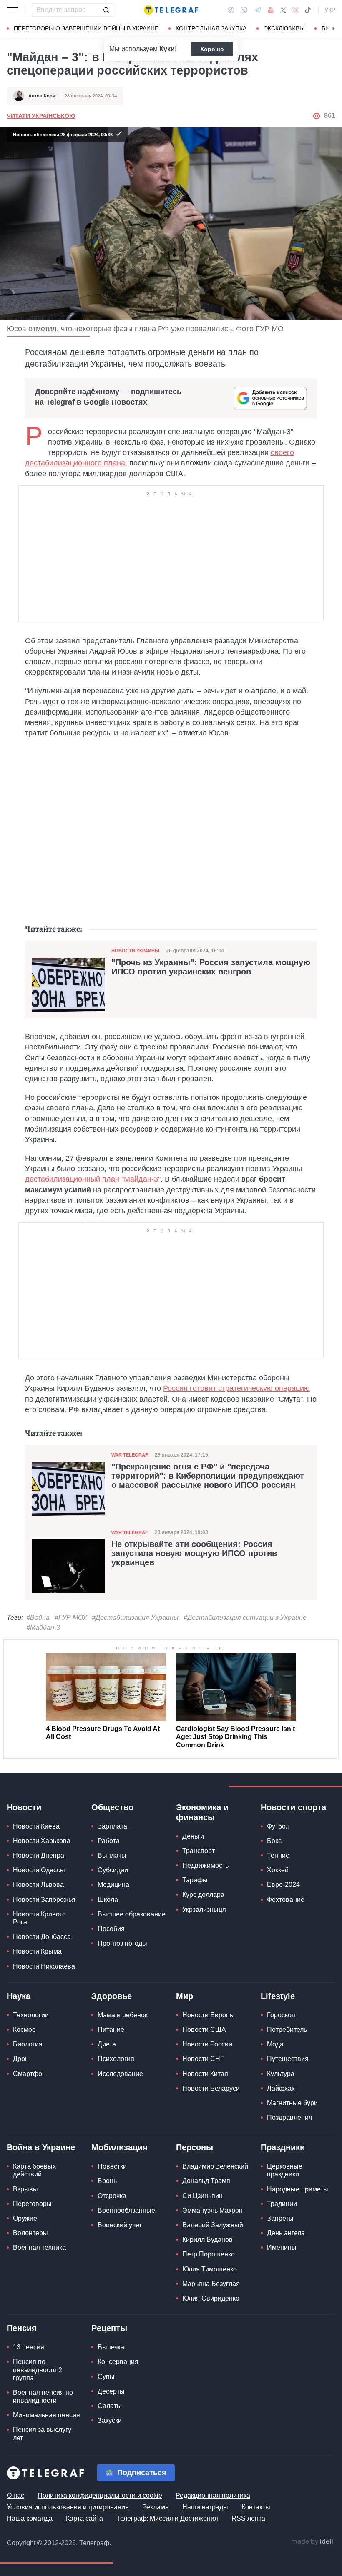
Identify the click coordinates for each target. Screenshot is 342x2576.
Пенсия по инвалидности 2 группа (38, 2370)
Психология (116, 2059)
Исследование (120, 2074)
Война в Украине (41, 2147)
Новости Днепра (39, 1855)
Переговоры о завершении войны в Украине (86, 28)
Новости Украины (135, 951)
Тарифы (195, 1880)
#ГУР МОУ (71, 1618)
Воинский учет (120, 2225)
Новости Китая (205, 2074)
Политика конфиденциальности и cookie (100, 2495)
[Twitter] (283, 10)
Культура (281, 2074)
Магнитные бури (292, 2103)
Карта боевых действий (34, 2170)
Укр (330, 10)
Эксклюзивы (284, 28)
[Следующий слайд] (334, 29)
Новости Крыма (37, 1951)
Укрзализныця (204, 1910)
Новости (24, 1807)
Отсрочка (112, 2196)
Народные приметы (298, 2189)
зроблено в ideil (313, 2542)
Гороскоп (281, 2015)
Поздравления (290, 2118)
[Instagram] (295, 10)
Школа (108, 1900)
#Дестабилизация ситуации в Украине (245, 1618)
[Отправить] (106, 10)
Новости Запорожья (44, 1900)
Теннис (278, 1855)
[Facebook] (231, 10)
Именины (282, 2247)
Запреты (280, 2218)
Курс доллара (203, 1895)
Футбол (278, 1826)
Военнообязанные (126, 2210)
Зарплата (112, 1826)
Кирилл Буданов (207, 2240)
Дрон (21, 2059)
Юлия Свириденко (211, 2298)
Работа (109, 1841)
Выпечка (111, 2347)
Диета (107, 2044)
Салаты (110, 2406)
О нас (15, 2495)
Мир (185, 1996)
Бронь (107, 2181)
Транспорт (199, 1851)
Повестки (112, 2166)
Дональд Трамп (206, 2181)
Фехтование (286, 1900)
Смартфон (29, 2074)
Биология (28, 2044)
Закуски (110, 2420)
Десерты (111, 2391)
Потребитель (287, 2030)
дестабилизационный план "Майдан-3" (93, 1179)
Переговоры (32, 2204)
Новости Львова (38, 1885)
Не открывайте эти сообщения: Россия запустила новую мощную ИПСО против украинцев (194, 1553)
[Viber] (244, 10)
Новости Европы (209, 2015)
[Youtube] (271, 10)
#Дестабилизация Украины (135, 1618)
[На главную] (171, 10)
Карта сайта (84, 2518)
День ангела (286, 2233)
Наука (19, 1996)
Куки (167, 49)
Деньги (193, 1836)
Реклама (156, 2507)
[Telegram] (258, 10)
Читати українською (41, 116)
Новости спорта (293, 1807)
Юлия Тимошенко (210, 2269)
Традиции (282, 2204)
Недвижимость (205, 1865)
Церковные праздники (285, 2170)
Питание (111, 2030)
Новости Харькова (42, 1841)
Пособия (111, 1929)
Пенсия (22, 2328)
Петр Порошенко (209, 2254)
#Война (38, 1618)
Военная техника (39, 2247)
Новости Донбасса (42, 1937)
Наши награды (205, 2507)
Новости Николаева (44, 1966)
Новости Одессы (39, 1870)
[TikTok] (308, 10)
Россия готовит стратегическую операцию (236, 1388)
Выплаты (112, 1855)
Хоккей (278, 1870)
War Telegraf (130, 1455)
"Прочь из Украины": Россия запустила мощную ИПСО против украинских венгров (211, 967)
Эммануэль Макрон (212, 2210)
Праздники (283, 2147)
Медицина (113, 1885)
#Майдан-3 (43, 1628)
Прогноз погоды (122, 1943)
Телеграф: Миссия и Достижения (167, 2518)
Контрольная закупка (211, 28)
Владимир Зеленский (215, 2166)
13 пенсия (29, 2347)
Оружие (25, 2218)
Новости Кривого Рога (39, 1918)
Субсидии (113, 1870)
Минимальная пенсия (47, 2415)
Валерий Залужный (213, 2225)
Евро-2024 (283, 1885)
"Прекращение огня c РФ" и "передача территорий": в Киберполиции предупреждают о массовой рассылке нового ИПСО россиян (208, 1476)
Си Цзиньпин (202, 2196)
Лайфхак (281, 2088)
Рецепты (109, 2328)
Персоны (195, 2147)
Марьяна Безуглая (211, 2284)
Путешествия (288, 2059)
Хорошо (212, 49)
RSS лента (248, 2518)
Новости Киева (36, 1826)
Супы (106, 2377)
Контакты (256, 2507)
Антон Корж (42, 96)
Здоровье (112, 1996)
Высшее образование (132, 1914)
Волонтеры (30, 2233)
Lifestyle (278, 1996)
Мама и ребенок (123, 2015)
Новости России (207, 2044)
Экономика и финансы (202, 1812)
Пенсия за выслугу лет (42, 2434)
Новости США (204, 2030)
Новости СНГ (203, 2059)
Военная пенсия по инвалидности (43, 2396)
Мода (275, 2044)
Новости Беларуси (211, 2088)
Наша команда (30, 2518)
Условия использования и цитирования (68, 2507)
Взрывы (25, 2189)
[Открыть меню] (13, 10)
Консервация (118, 2362)
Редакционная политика (213, 2495)
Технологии (31, 2015)
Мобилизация (119, 2147)
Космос (24, 2030)
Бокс (274, 1841)
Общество (112, 1807)
